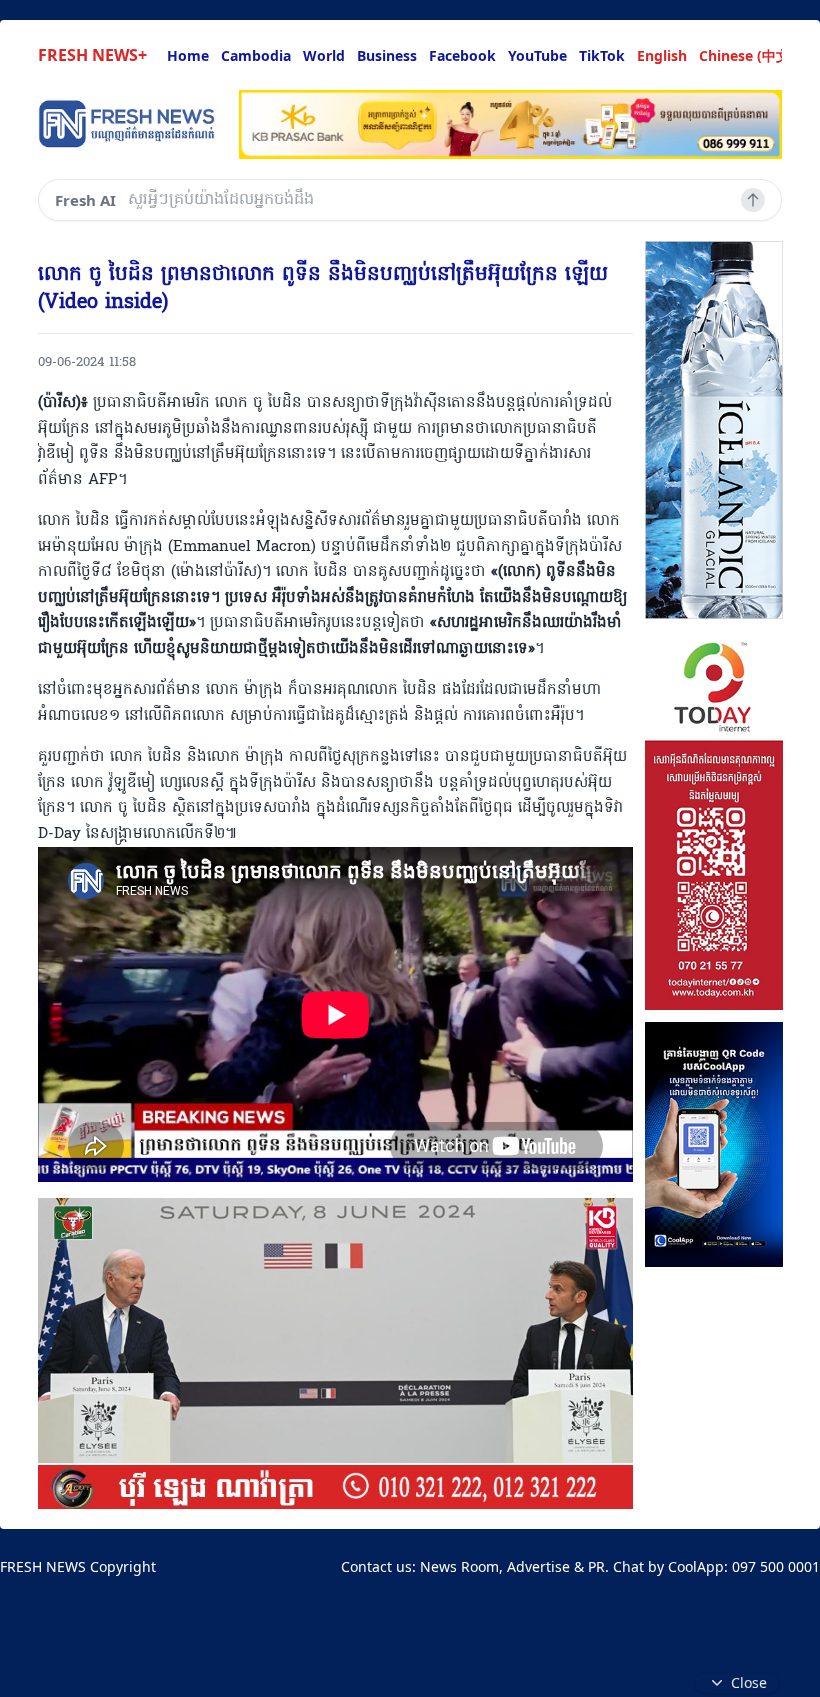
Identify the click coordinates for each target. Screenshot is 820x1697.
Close (749, 1682)
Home (188, 55)
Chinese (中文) (747, 55)
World (324, 55)
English (662, 55)
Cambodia (256, 55)
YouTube (537, 55)
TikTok (602, 55)
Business (387, 55)
